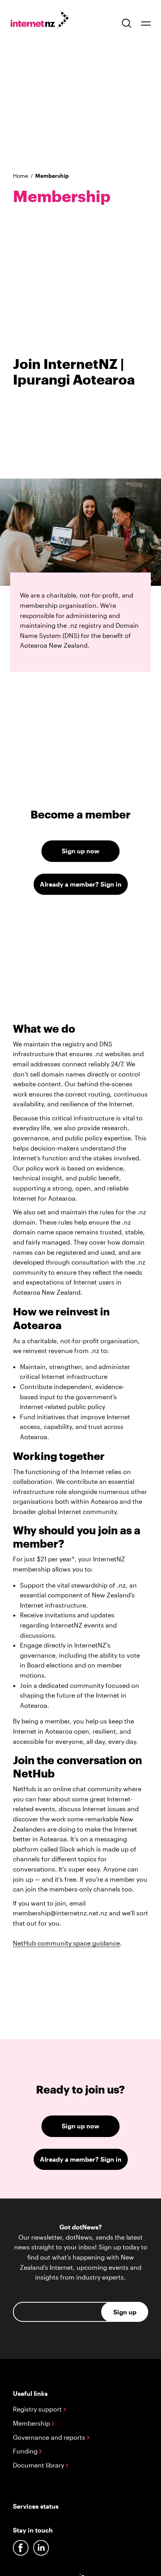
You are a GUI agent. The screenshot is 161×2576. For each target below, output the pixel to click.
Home (21, 176)
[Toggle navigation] (146, 23)
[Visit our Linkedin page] (41, 2548)
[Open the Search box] (127, 23)
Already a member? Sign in (81, 884)
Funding (26, 2451)
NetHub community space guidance (66, 1943)
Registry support (38, 2409)
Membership (32, 2423)
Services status (36, 2506)
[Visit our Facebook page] (21, 2548)
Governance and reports (50, 2437)
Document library (39, 2465)
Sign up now (80, 851)
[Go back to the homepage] (44, 21)
